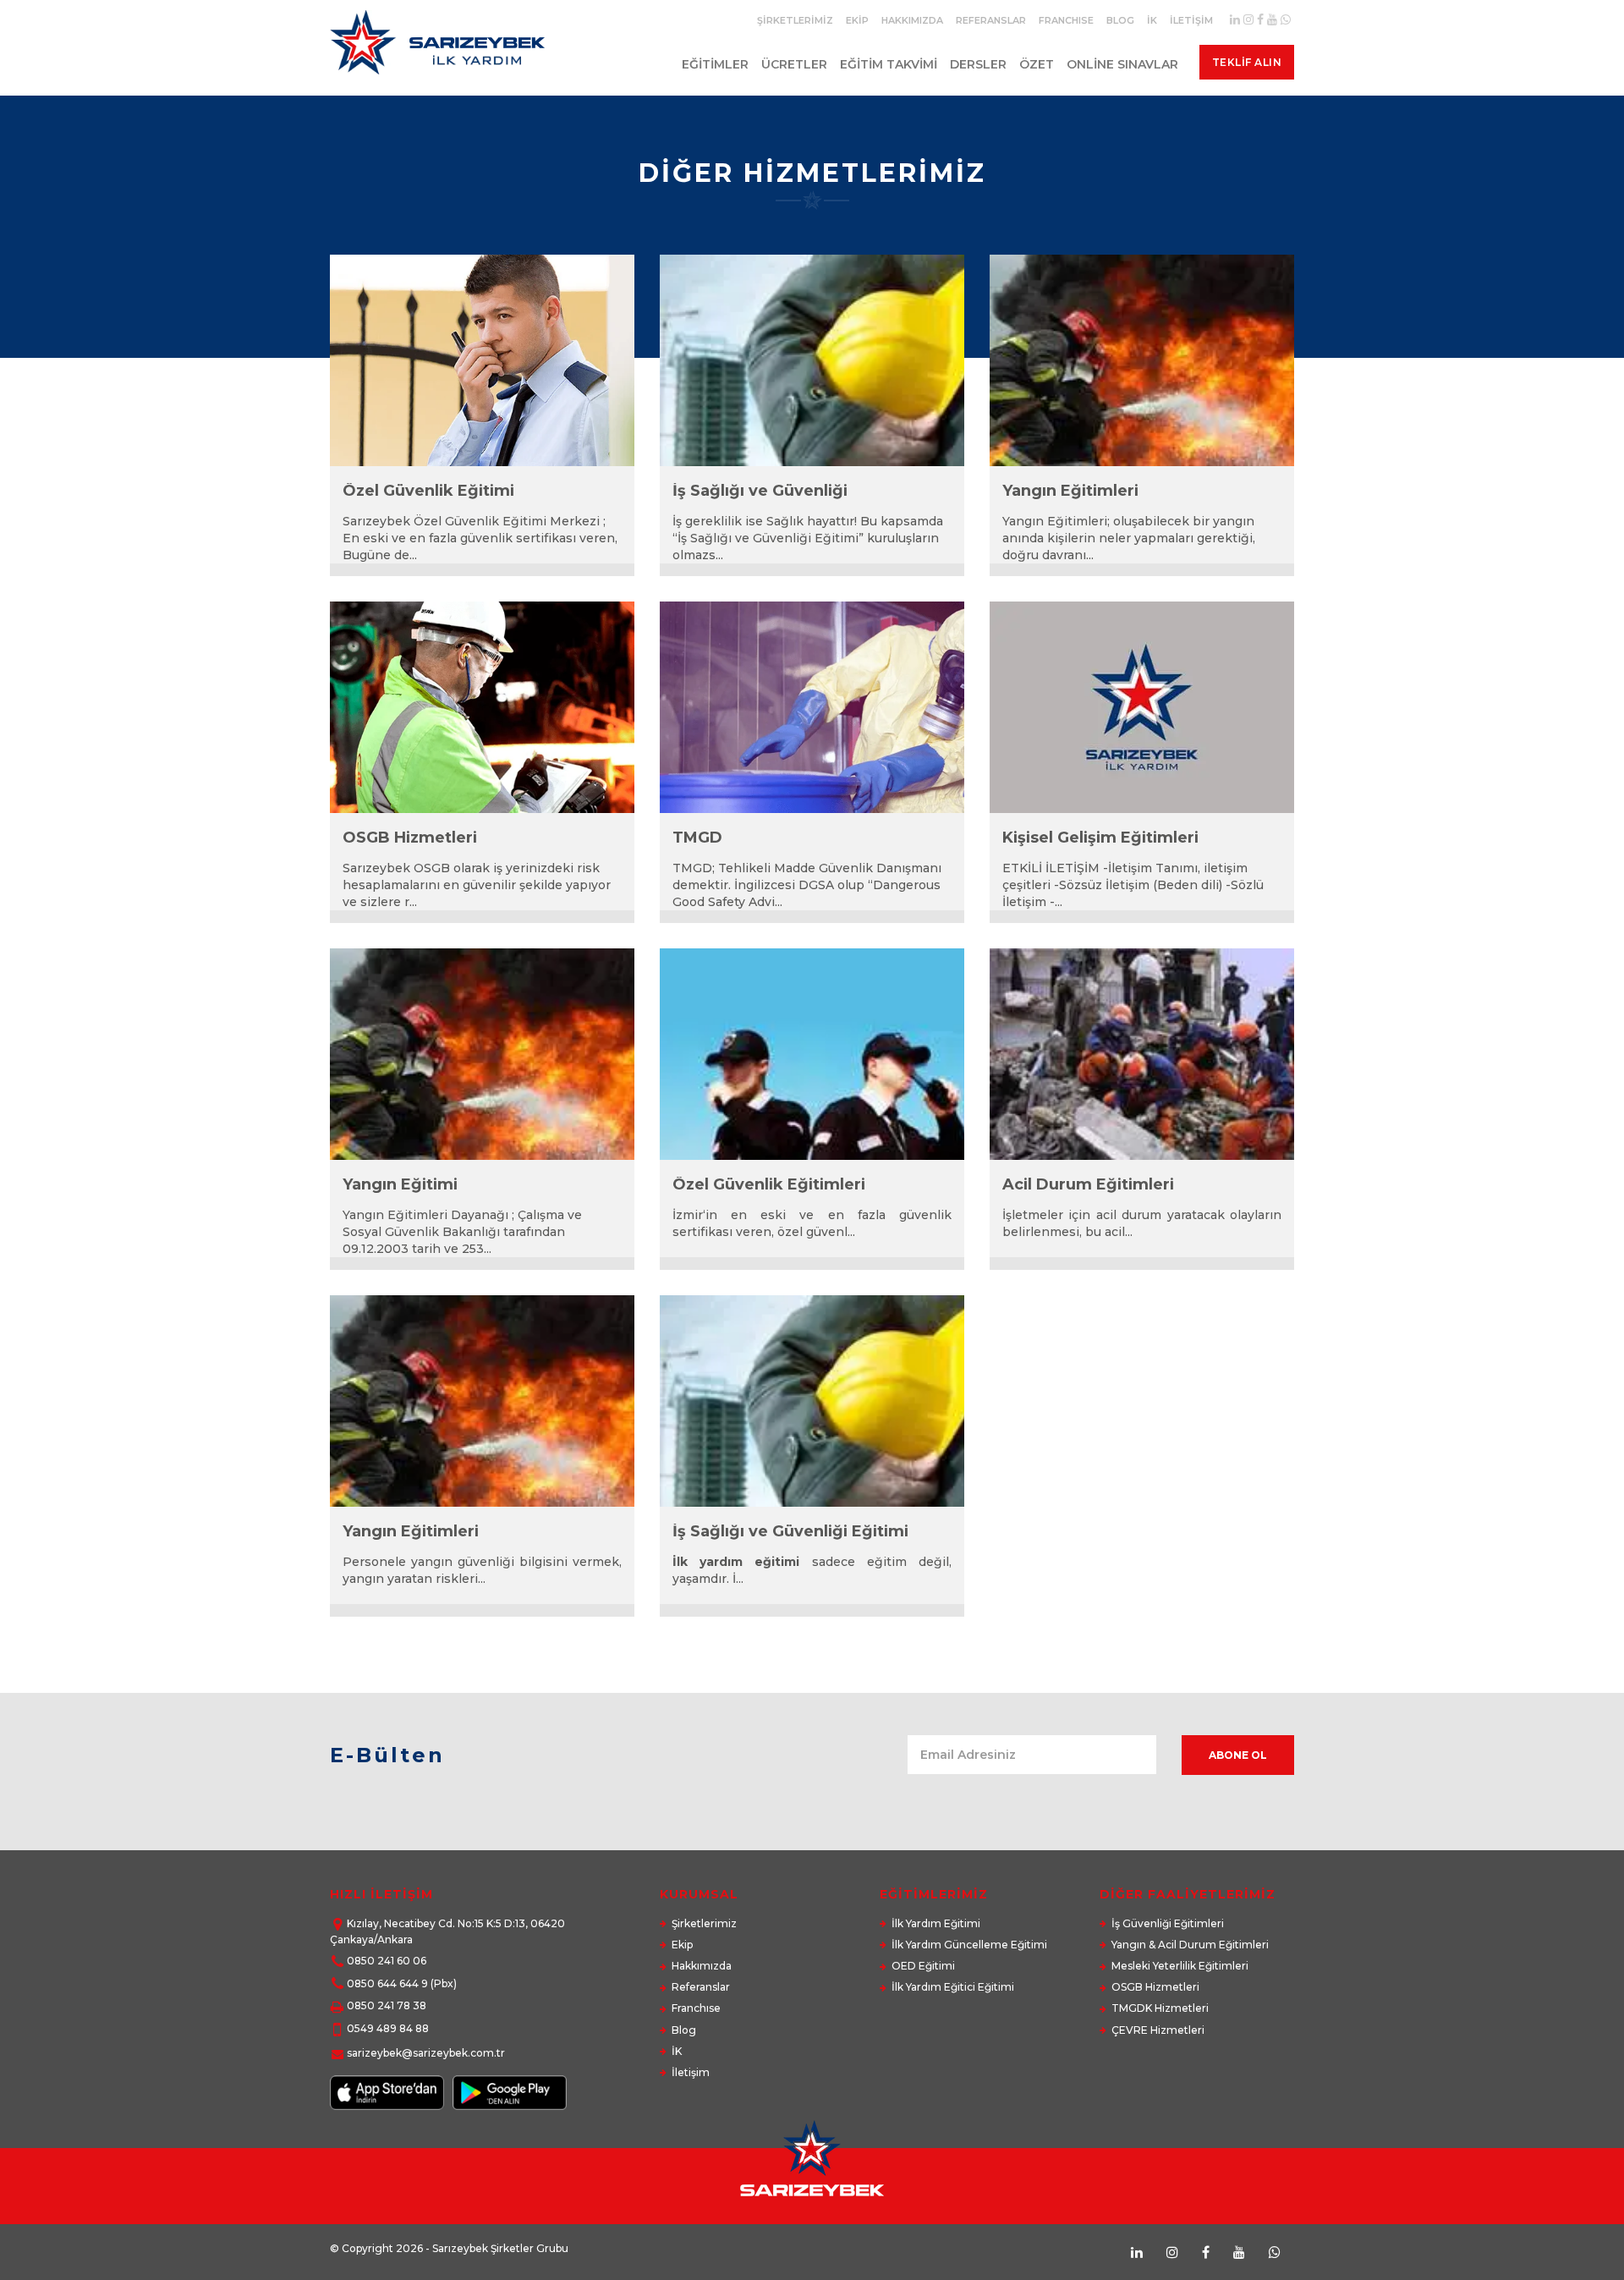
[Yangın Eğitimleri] (1142, 360)
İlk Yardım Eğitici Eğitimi (953, 1987)
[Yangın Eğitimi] (482, 1054)
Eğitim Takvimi (889, 64)
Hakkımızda (912, 20)
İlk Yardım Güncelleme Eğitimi (969, 1945)
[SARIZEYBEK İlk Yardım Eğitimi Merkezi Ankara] (441, 49)
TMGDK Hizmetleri (1160, 2008)
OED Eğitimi (923, 1966)
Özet (1037, 64)
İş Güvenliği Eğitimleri (1168, 1923)
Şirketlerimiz (795, 20)
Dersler (978, 64)
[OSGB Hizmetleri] (482, 707)
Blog (1120, 20)
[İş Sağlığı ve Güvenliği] (812, 360)
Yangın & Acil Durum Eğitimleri (1190, 1945)
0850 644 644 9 (387, 1983)
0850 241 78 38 (387, 2005)
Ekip (857, 20)
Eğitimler (715, 64)
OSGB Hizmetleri (1155, 1987)
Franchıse (1066, 20)
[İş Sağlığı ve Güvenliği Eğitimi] (812, 1401)
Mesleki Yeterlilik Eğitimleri (1180, 1966)
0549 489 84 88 (388, 2028)
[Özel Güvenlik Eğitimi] (482, 360)
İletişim (1191, 20)
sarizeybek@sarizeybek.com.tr (426, 2053)
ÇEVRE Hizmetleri (1158, 2030)
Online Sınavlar (1122, 64)
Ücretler (794, 64)
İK (1152, 20)
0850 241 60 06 (387, 1961)
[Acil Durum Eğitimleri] (1142, 1054)
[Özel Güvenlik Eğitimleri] (812, 1054)
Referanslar (991, 20)
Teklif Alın (1247, 62)
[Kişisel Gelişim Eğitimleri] (1142, 707)
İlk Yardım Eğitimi (936, 1923)
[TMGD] (812, 707)
